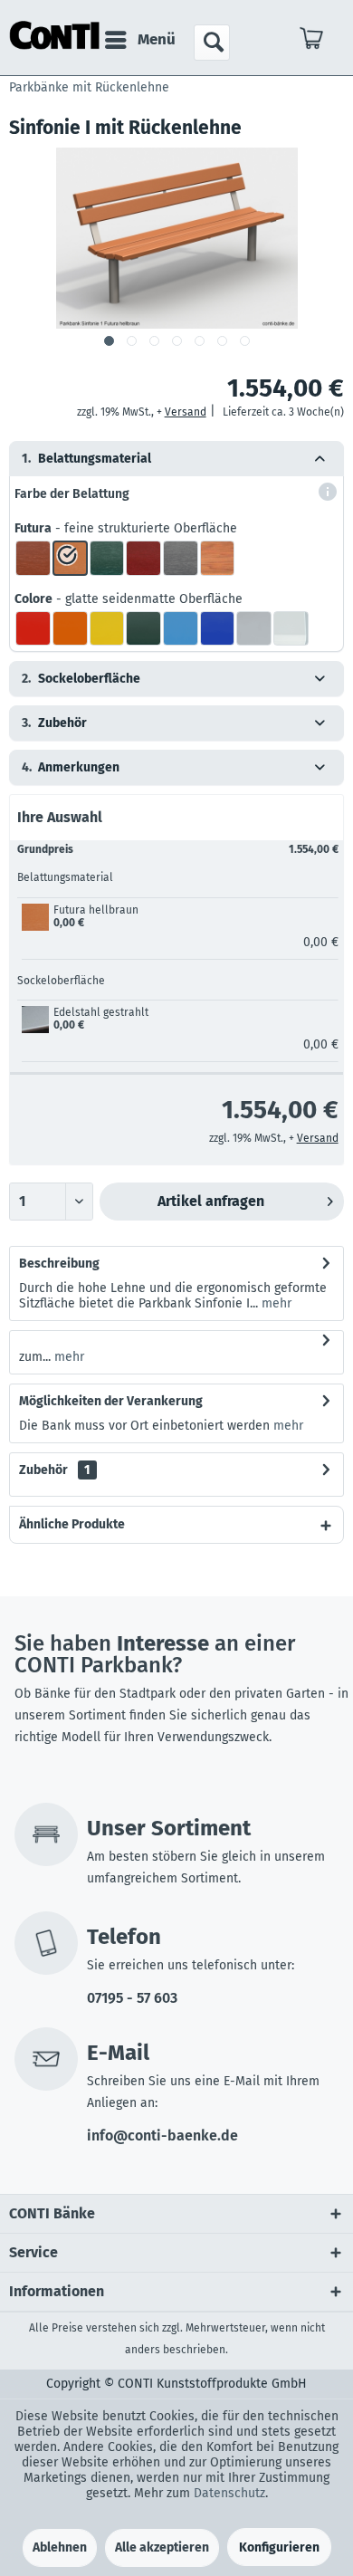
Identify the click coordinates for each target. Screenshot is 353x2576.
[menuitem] (139, 40)
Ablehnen (60, 2547)
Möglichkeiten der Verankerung (111, 1401)
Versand (186, 412)
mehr (275, 1303)
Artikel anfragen (211, 1201)
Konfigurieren (279, 2547)
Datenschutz (229, 2493)
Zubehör (55, 1470)
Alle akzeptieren (162, 2547)
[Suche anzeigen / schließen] (212, 43)
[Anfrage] (312, 43)
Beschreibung (59, 1264)
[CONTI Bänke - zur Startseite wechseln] (54, 36)
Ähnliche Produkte (72, 1524)
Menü (157, 39)
